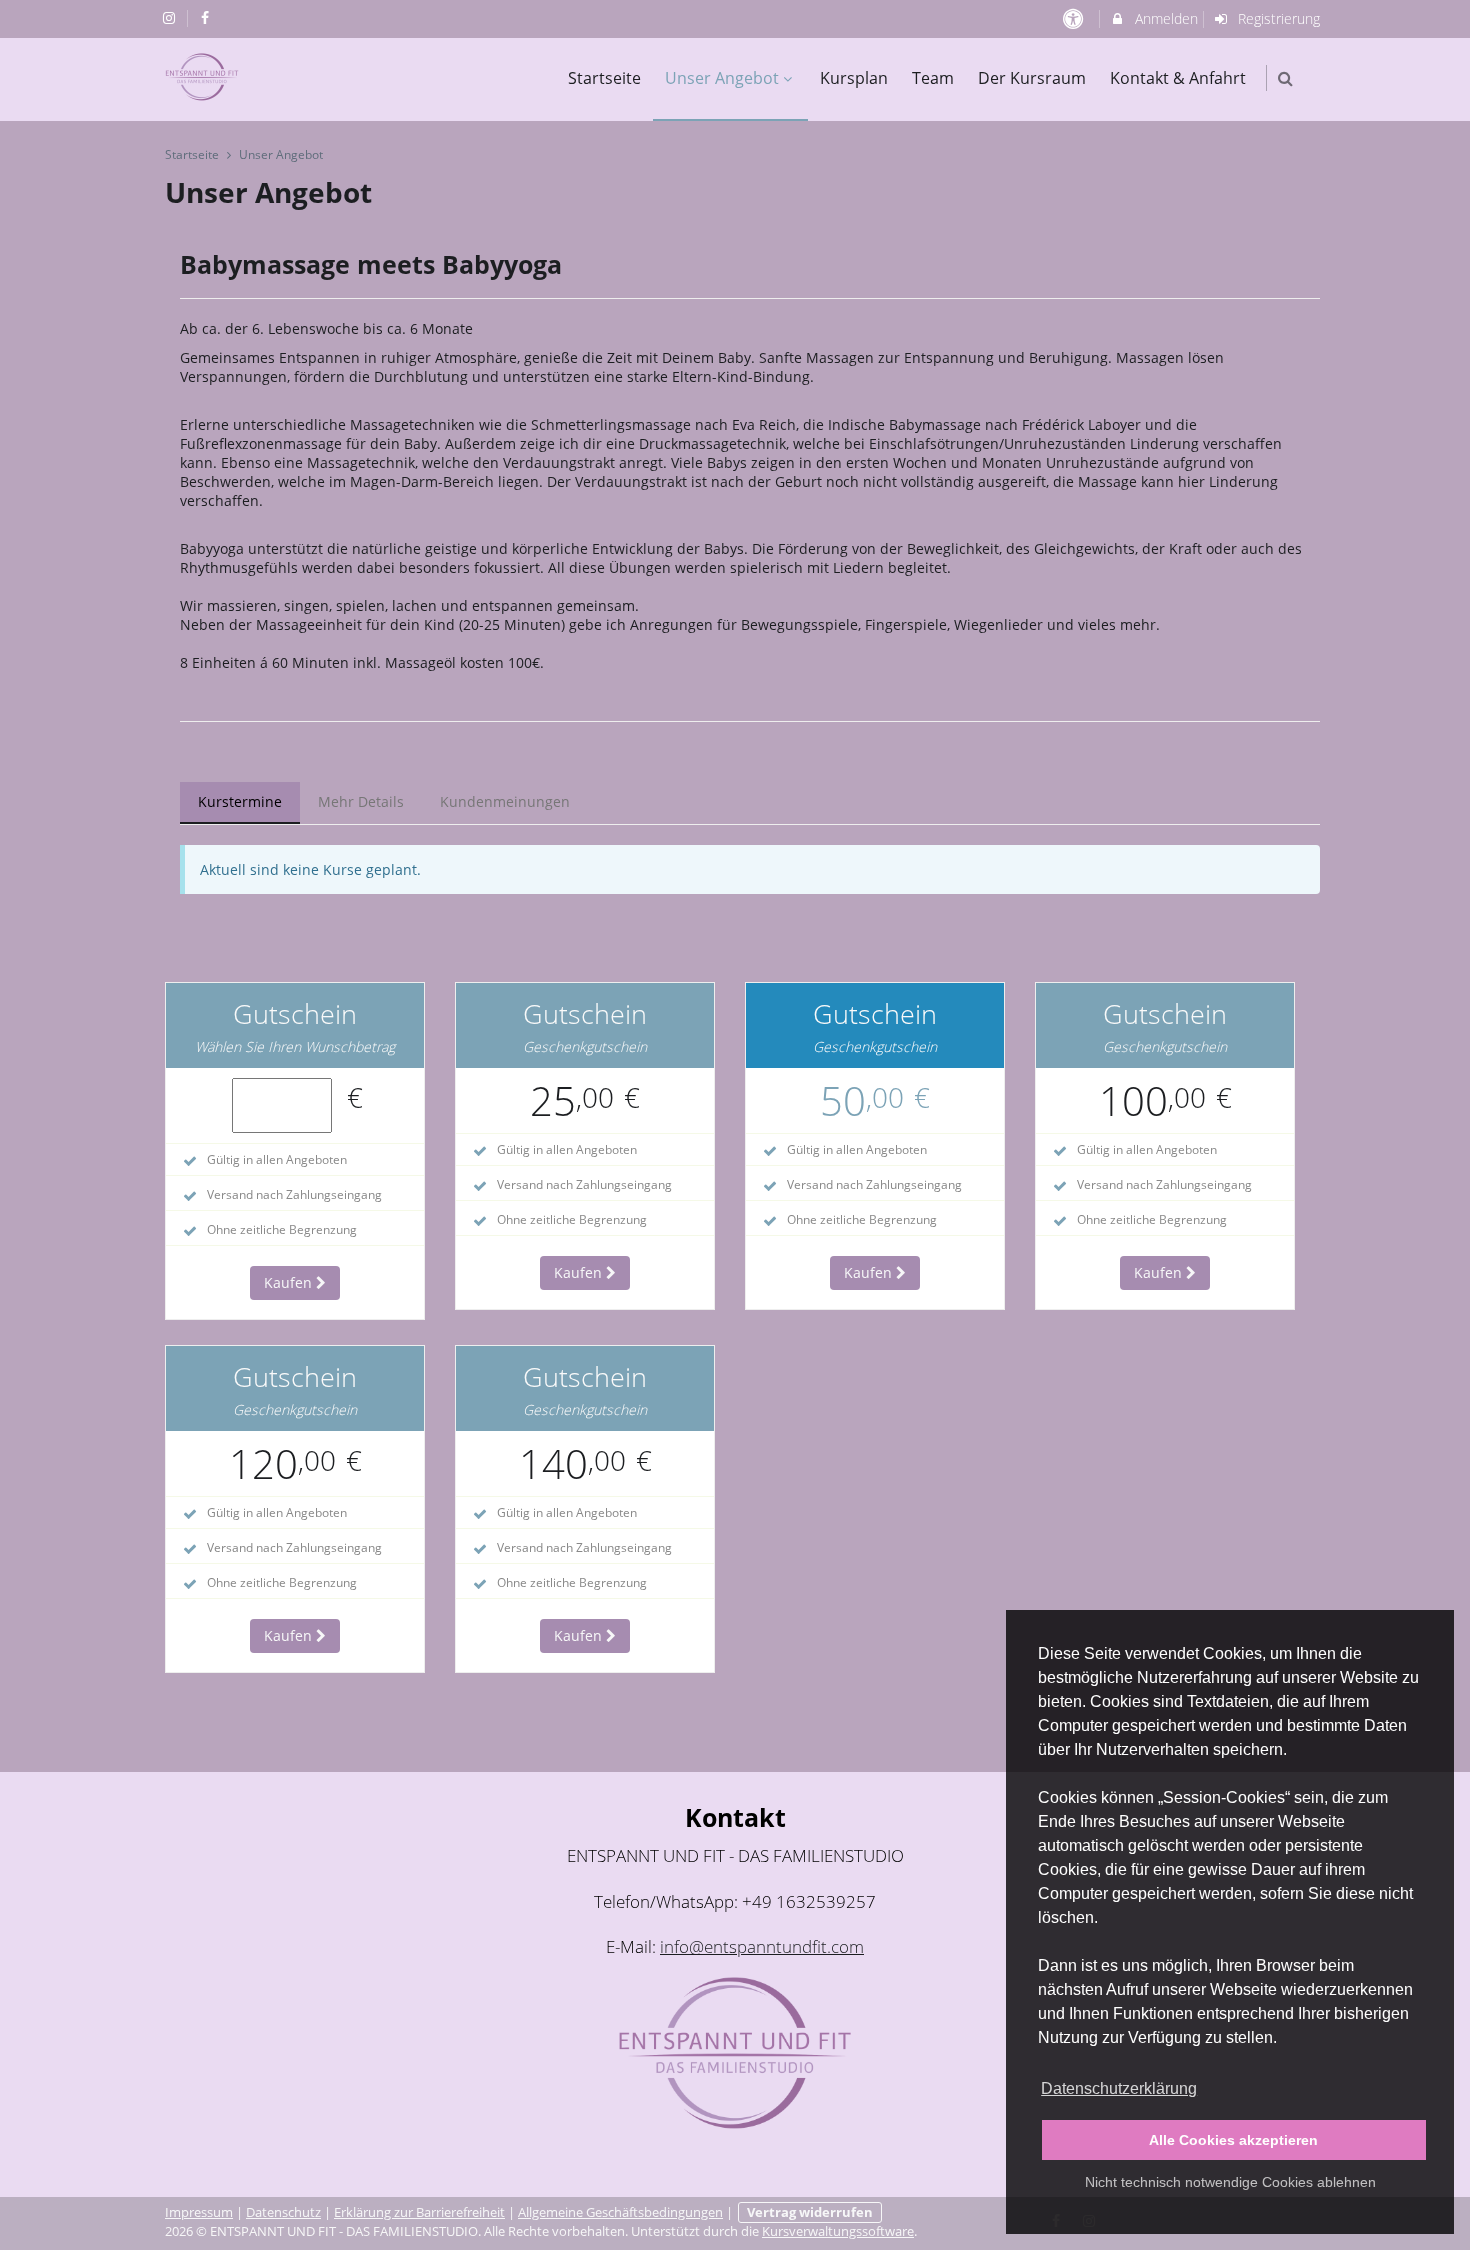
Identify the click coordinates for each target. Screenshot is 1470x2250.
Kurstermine (240, 801)
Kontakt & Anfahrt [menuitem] (1178, 78)
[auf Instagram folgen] (171, 17)
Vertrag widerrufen (810, 2212)
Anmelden (1164, 18)
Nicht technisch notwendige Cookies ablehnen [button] (1230, 2182)
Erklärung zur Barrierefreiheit (419, 2212)
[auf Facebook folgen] (208, 17)
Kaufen (290, 1282)
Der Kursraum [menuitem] (1032, 78)
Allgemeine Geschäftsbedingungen (620, 2212)
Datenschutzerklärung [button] (1119, 2088)
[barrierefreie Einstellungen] (1074, 18)
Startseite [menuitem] (604, 78)
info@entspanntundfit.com (762, 1946)
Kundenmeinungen (505, 801)
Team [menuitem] (933, 78)
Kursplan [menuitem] (854, 78)
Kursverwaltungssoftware (838, 2231)
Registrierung (1277, 18)
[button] (1285, 78)
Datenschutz (283, 2212)
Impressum (199, 2212)
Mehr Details (361, 801)
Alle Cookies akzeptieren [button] (1233, 2140)
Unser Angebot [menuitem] (722, 78)
